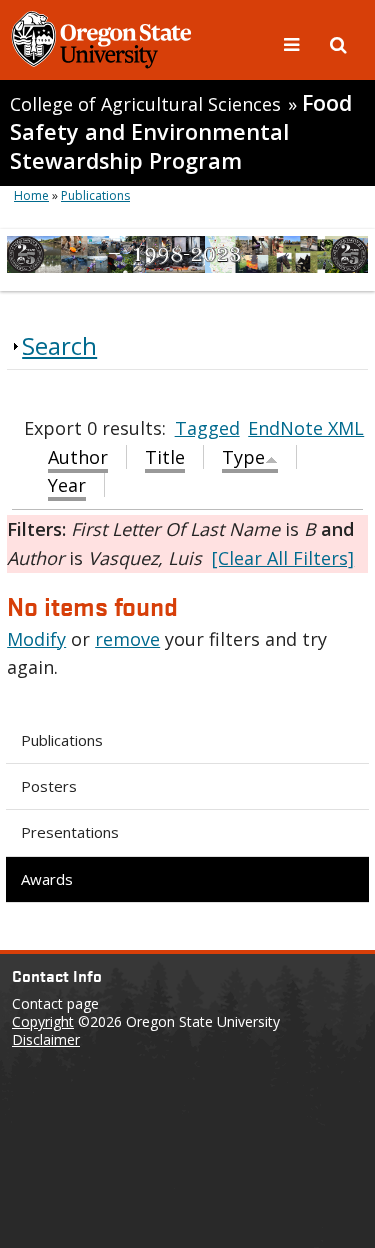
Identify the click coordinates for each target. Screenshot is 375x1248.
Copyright (43, 1021)
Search (59, 345)
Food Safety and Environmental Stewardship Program (181, 131)
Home (31, 195)
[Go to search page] (338, 43)
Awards (47, 879)
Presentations (70, 832)
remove (127, 639)
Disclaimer (46, 1039)
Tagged (207, 428)
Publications (62, 740)
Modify (36, 639)
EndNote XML (306, 428)
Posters (49, 786)
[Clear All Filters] (283, 558)
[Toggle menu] (294, 43)
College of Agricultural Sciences (145, 104)
